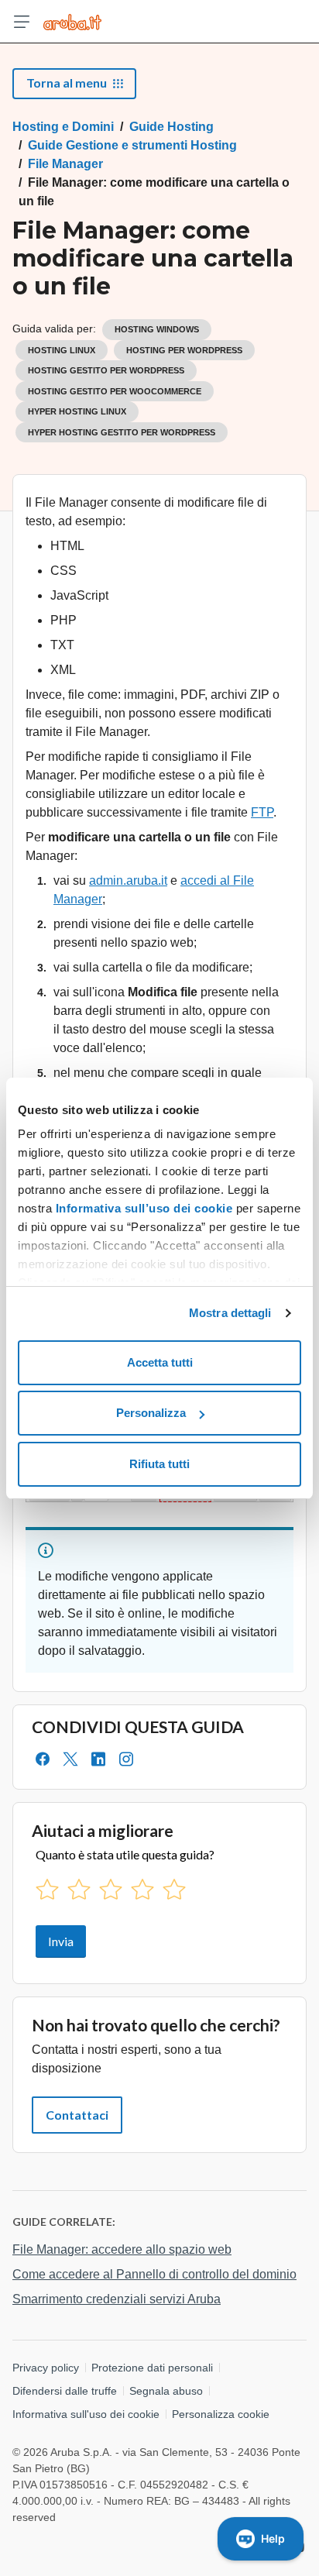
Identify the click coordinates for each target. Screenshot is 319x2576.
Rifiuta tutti (159, 1464)
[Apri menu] (22, 22)
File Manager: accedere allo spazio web (122, 2249)
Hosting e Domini (63, 127)
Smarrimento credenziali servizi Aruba (117, 2299)
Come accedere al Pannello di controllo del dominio (154, 2274)
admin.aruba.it (128, 880)
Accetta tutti (160, 1362)
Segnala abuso (166, 2391)
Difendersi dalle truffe (65, 2391)
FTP (262, 812)
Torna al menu (67, 83)
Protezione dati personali (152, 2368)
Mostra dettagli (230, 1313)
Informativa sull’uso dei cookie (142, 1208)
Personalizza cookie (221, 2414)
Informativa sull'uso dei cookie (86, 2414)
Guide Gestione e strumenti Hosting (132, 145)
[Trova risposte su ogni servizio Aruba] (72, 22)
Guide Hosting (172, 127)
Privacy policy (46, 2368)
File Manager (65, 164)
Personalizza (151, 1413)
